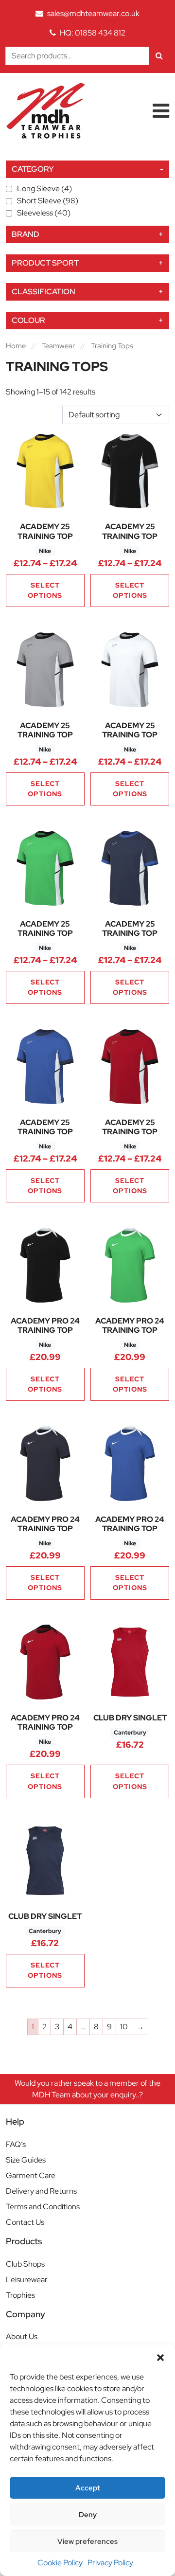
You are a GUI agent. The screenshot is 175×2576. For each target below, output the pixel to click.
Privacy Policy (110, 2563)
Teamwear (58, 346)
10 (124, 2027)
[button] (160, 2357)
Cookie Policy (60, 2563)
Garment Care (31, 2175)
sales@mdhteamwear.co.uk (93, 13)
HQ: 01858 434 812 (93, 33)
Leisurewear (27, 2280)
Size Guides (26, 2160)
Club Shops (25, 2264)
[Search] (159, 56)
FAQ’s (16, 2144)
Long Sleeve (44, 188)
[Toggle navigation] (161, 111)
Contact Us (25, 2222)
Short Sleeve (48, 201)
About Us (22, 2336)
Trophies (20, 2295)
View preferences (87, 2541)
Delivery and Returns (41, 2191)
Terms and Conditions (43, 2207)
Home (16, 346)
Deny (88, 2515)
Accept (88, 2488)
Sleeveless (44, 213)
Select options (45, 590)
